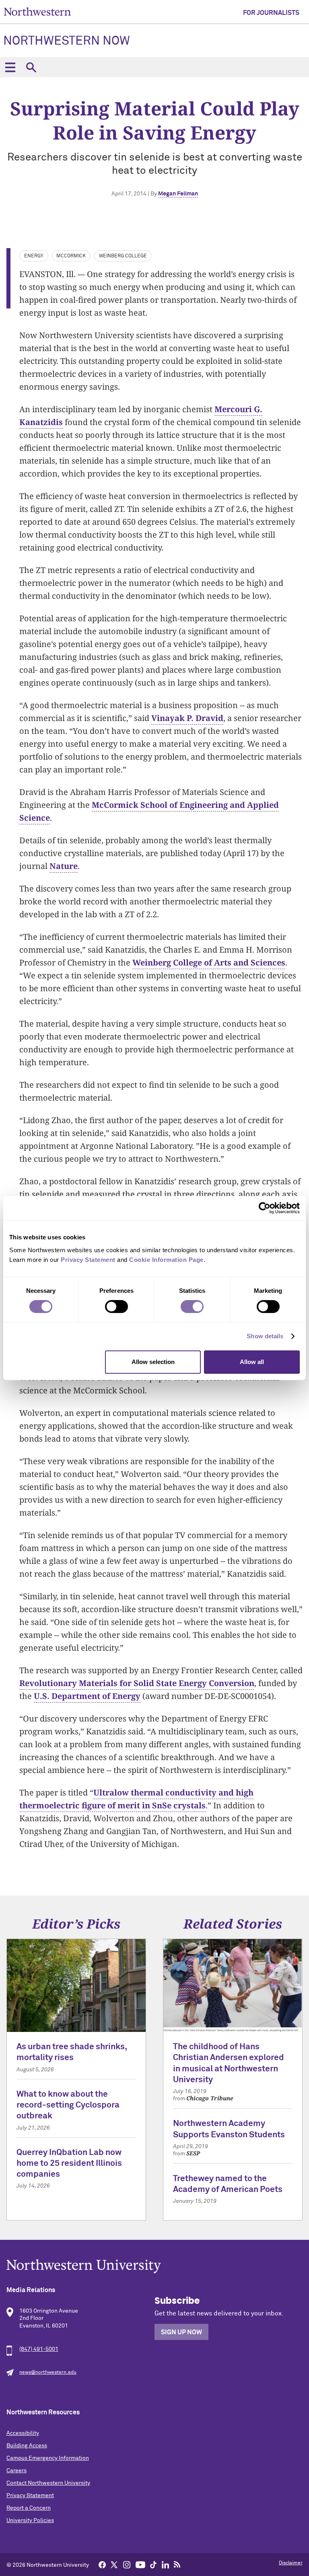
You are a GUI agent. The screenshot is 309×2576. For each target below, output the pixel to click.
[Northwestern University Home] (37, 11)
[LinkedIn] (165, 2564)
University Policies (30, 2521)
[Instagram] (127, 2564)
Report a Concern (29, 2508)
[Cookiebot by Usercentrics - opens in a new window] (265, 1208)
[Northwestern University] (154, 2266)
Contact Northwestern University (48, 2483)
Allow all (252, 1362)
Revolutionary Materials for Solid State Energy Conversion (137, 1683)
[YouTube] (140, 2564)
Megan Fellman (178, 194)
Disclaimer (291, 2563)
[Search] (31, 67)
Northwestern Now (67, 41)
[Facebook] (102, 2564)
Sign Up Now (181, 2332)
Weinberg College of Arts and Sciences (209, 962)
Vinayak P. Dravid (187, 718)
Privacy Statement (30, 2496)
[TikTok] (153, 2564)
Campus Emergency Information (48, 2458)
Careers (16, 2471)
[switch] (116, 1306)
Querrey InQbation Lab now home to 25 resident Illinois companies (69, 2164)
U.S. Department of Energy (87, 1696)
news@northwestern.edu (48, 2373)
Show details (265, 1336)
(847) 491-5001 (39, 2349)
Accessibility (23, 2433)
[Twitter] (114, 2564)
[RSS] (177, 2564)
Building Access (27, 2446)
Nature (64, 866)
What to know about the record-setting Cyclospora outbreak (68, 2106)
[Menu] (10, 67)
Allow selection (153, 1362)
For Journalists (271, 13)
